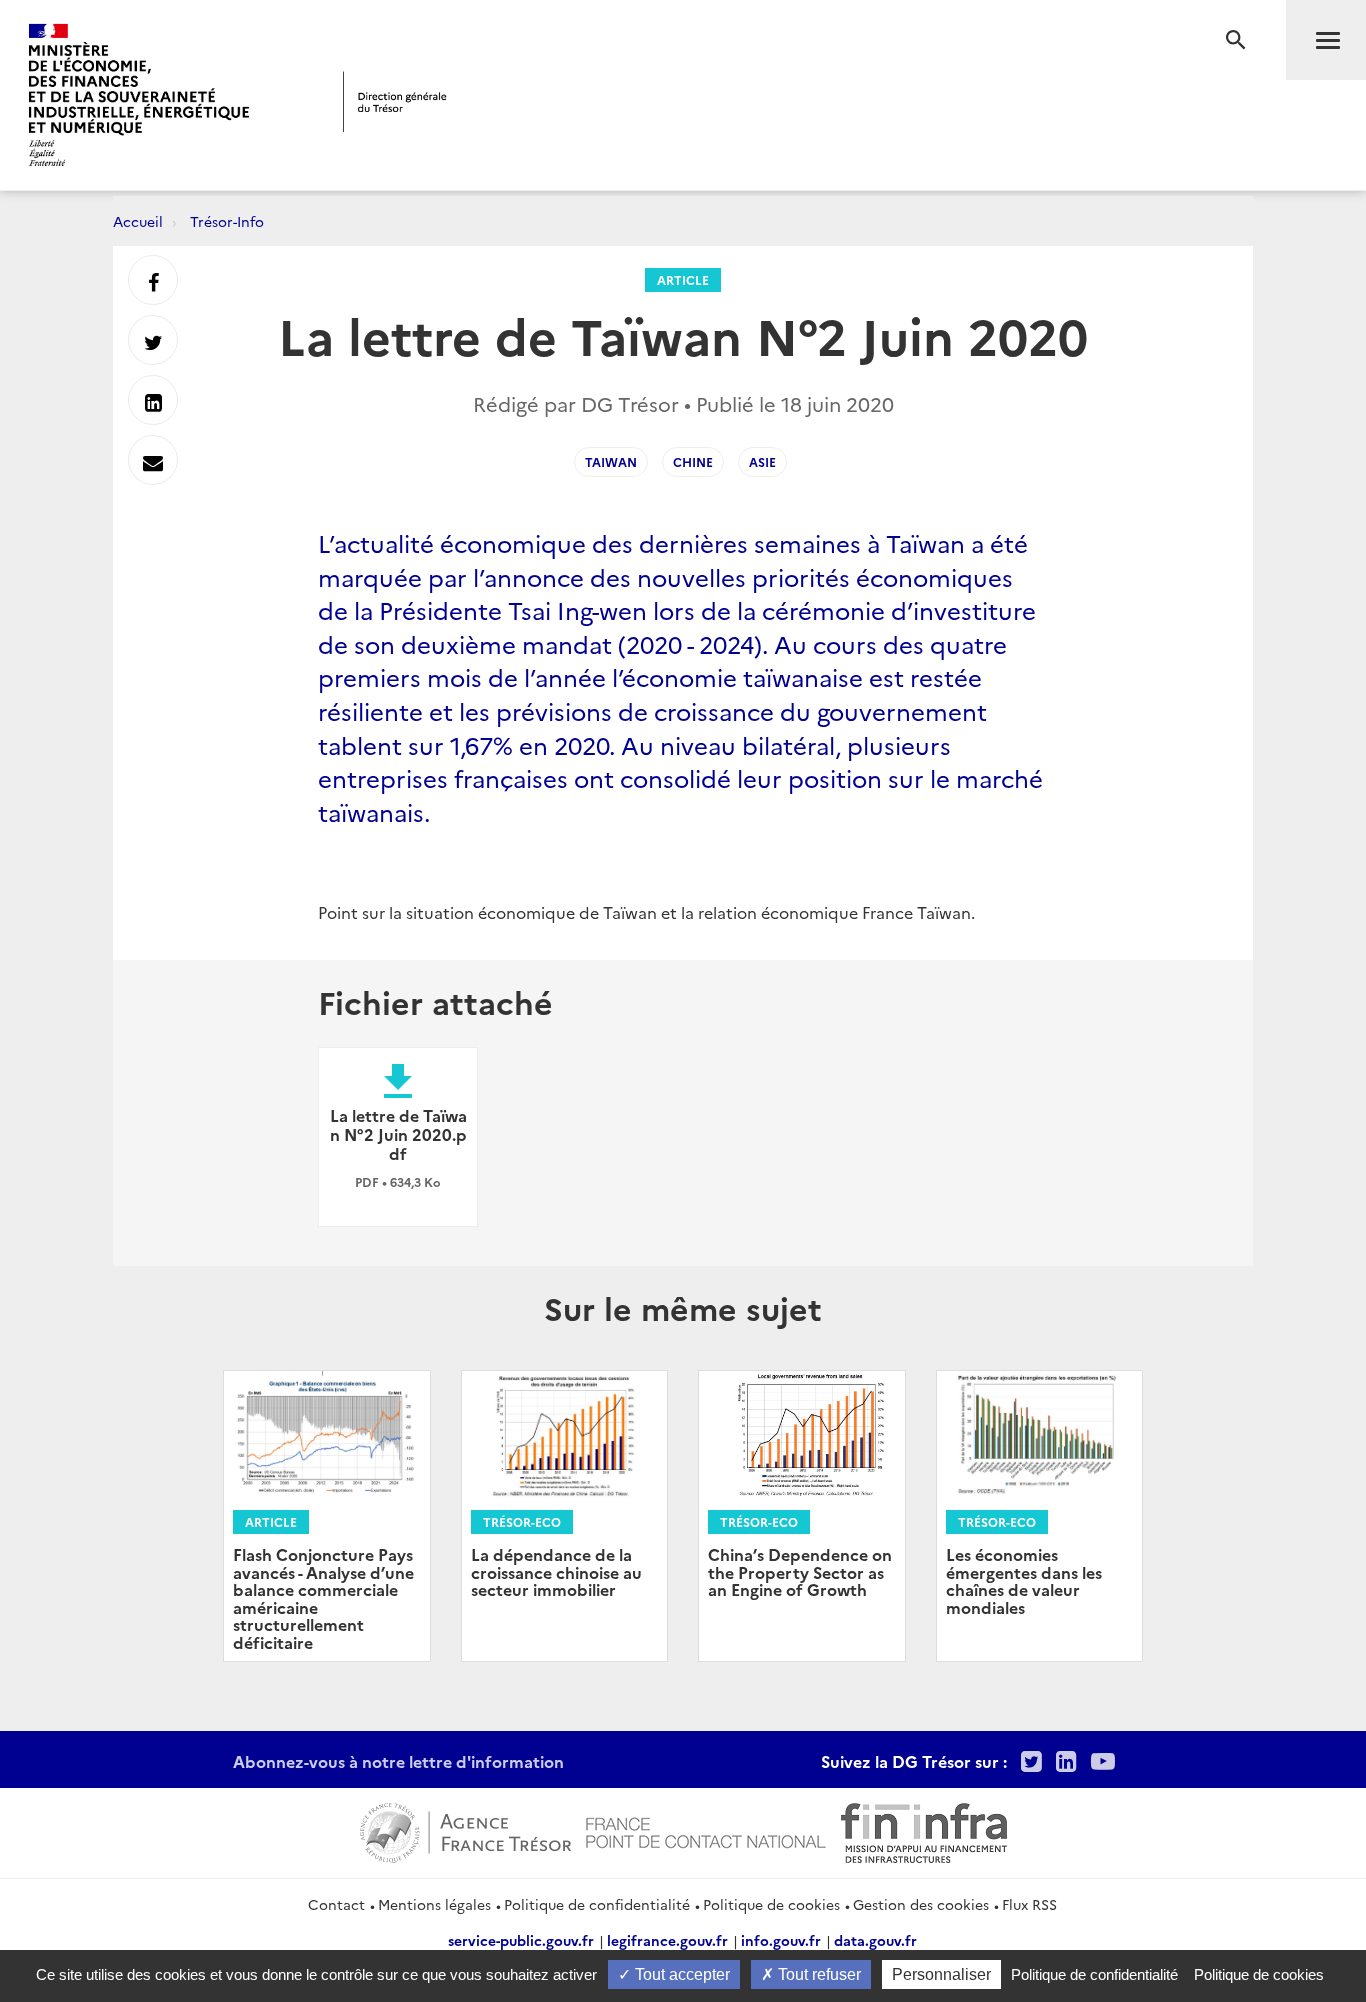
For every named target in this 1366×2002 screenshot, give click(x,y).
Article (683, 279)
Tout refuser (817, 1974)
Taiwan (611, 461)
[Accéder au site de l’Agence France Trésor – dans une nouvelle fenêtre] (465, 1830)
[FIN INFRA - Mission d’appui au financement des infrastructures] (924, 1830)
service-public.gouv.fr (521, 1940)
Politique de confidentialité (597, 1904)
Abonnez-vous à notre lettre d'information (398, 1761)
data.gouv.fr (875, 1940)
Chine (693, 461)
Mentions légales (434, 1904)
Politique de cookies (771, 1904)
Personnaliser (941, 1974)
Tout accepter (680, 1974)
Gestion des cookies (921, 1904)
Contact (336, 1904)
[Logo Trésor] (395, 101)
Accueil (138, 221)
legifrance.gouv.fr (667, 1940)
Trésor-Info (227, 221)
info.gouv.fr (781, 1940)
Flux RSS (1029, 1904)
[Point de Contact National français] (706, 1830)
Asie (762, 461)
